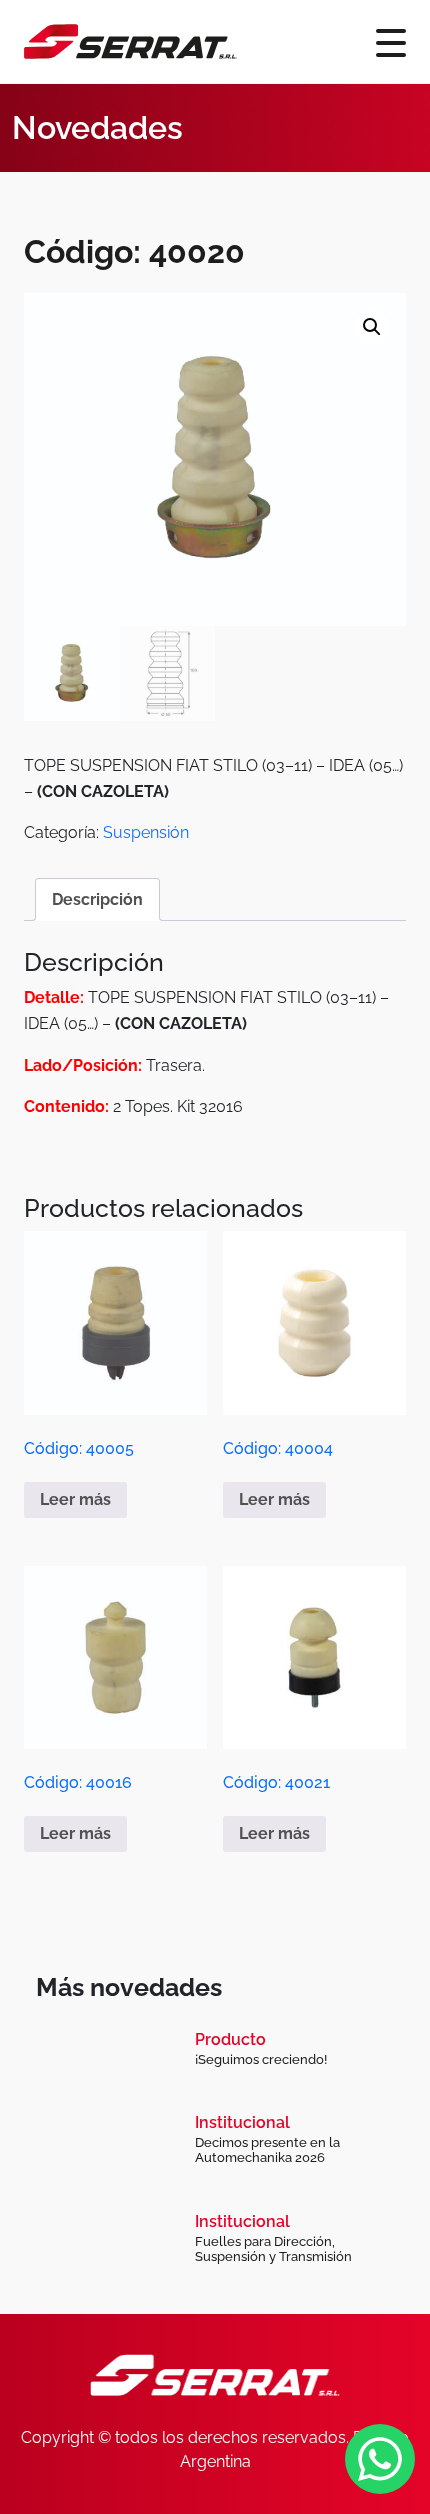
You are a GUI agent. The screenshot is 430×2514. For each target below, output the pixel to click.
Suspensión (146, 832)
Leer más (75, 1499)
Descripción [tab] (97, 899)
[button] (372, 327)
